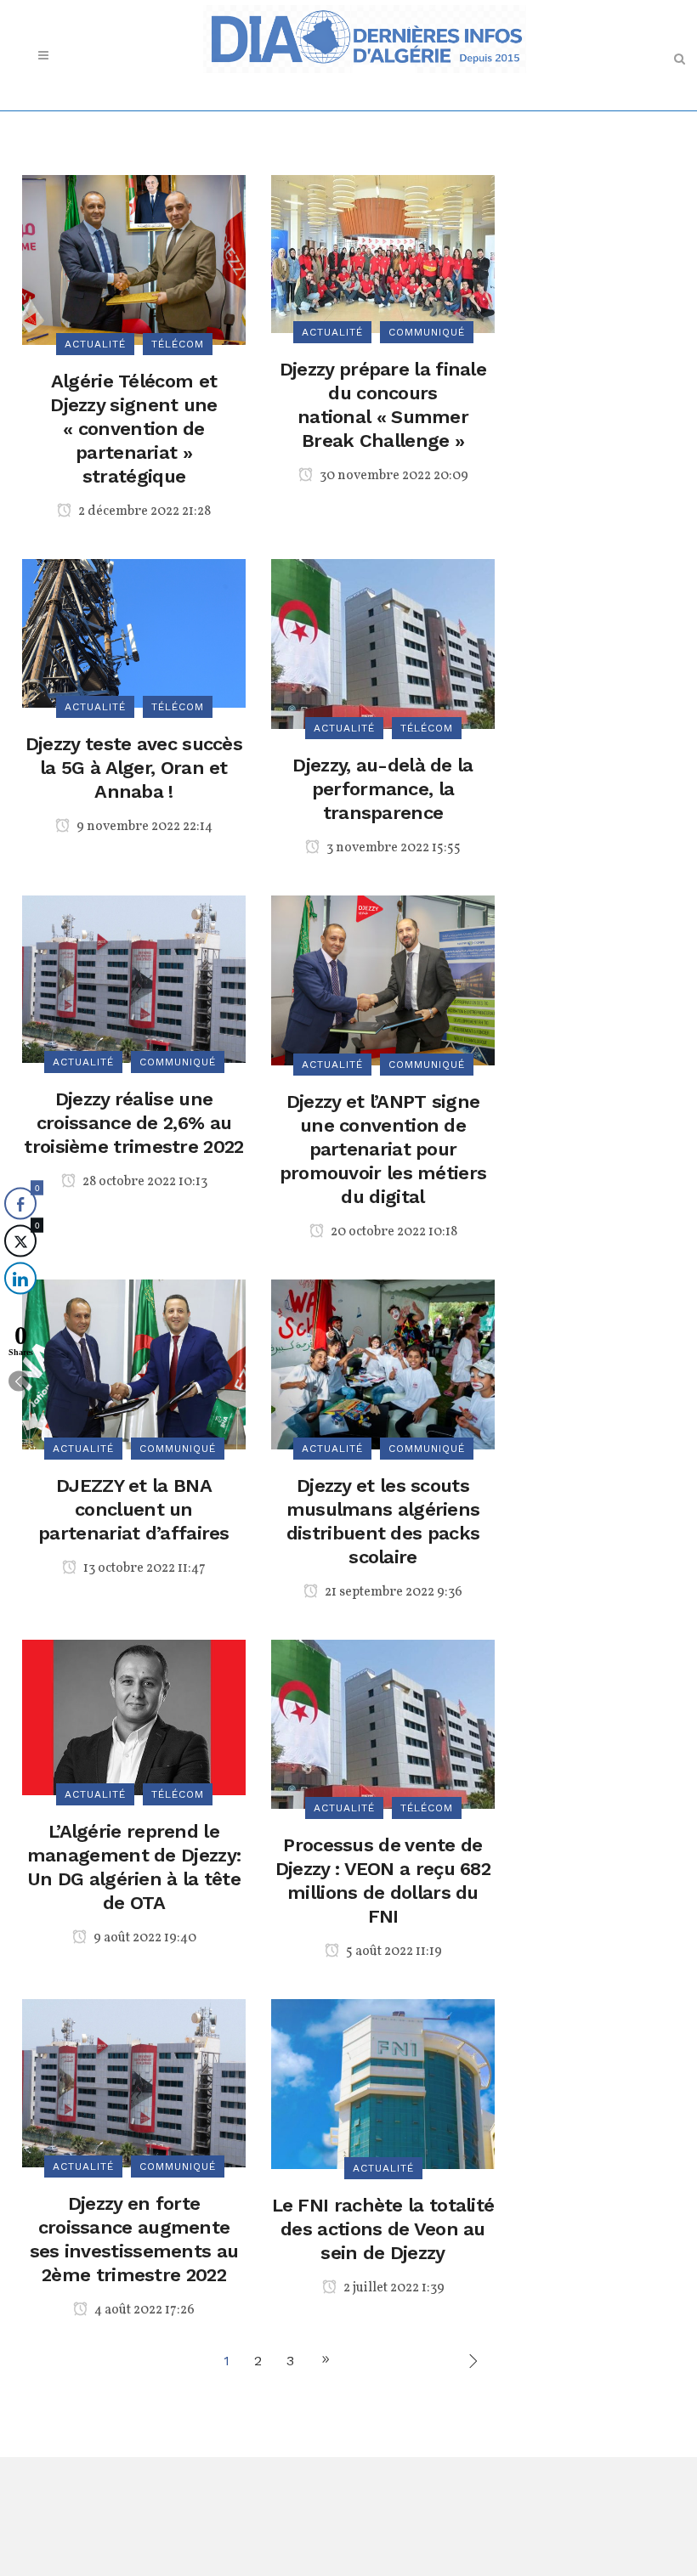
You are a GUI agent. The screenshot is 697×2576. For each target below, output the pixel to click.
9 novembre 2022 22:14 (143, 827)
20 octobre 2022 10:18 (393, 1232)
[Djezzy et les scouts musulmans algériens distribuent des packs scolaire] (383, 1363)
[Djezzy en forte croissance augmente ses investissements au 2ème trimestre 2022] (134, 2082)
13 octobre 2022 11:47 (143, 1568)
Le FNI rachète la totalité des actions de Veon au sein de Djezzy (383, 2229)
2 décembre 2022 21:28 (143, 511)
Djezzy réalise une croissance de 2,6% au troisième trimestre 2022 (133, 1123)
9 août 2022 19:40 (144, 1938)
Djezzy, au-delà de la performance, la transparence (382, 789)
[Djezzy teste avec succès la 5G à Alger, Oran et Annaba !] (134, 633)
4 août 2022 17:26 (143, 2310)
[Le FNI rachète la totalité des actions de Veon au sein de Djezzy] (383, 2083)
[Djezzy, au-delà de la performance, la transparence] (383, 643)
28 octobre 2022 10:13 (144, 1182)
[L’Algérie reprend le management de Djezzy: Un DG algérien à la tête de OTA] (134, 1716)
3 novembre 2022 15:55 (392, 848)
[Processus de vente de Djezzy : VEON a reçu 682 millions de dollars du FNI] (383, 1723)
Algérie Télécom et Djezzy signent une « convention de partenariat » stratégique (133, 429)
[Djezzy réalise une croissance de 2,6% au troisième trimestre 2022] (134, 977)
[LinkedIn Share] (20, 1279)
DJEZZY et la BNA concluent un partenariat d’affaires (134, 1509)
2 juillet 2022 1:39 (393, 2288)
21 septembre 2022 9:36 (392, 1592)
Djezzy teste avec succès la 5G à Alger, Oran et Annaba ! (134, 768)
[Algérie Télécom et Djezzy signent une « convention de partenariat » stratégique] (134, 259)
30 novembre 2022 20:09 (393, 476)
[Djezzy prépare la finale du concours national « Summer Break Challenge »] (383, 253)
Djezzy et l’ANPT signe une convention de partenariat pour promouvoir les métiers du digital (383, 1149)
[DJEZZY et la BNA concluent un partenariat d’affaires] (134, 1363)
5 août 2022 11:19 (393, 1952)
